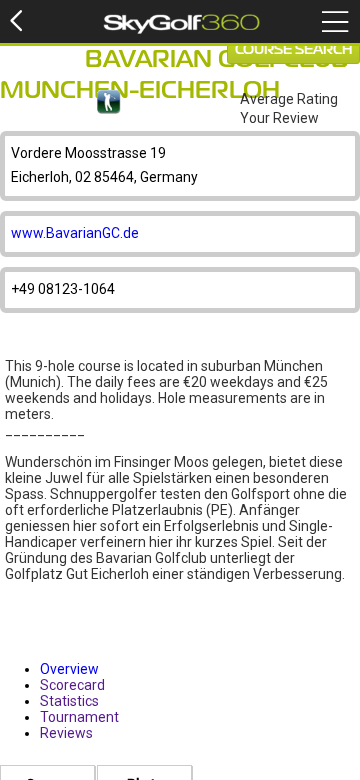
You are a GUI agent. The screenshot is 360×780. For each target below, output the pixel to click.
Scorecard (72, 685)
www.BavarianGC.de (75, 233)
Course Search (293, 50)
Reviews (66, 733)
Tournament (79, 717)
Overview (69, 669)
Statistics (69, 701)
